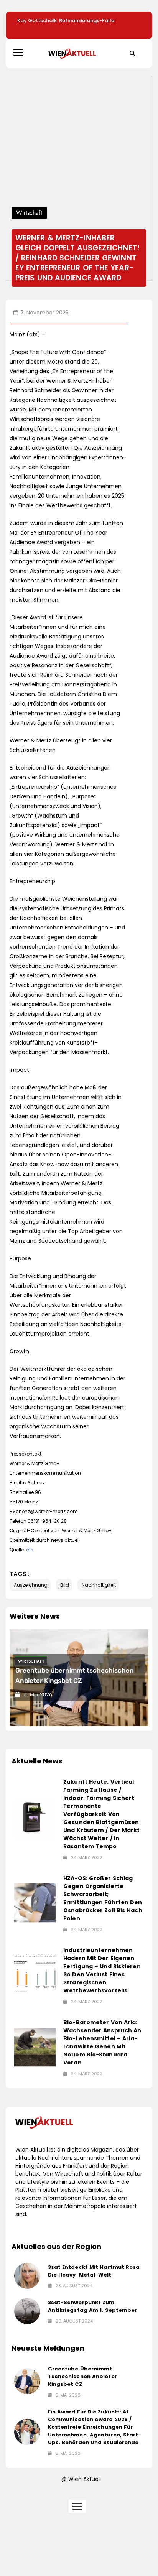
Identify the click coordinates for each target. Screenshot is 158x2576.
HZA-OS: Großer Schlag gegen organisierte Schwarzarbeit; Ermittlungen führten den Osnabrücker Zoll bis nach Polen (103, 1898)
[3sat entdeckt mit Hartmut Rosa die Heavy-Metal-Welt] (27, 2276)
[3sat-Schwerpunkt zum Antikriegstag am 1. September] (27, 2311)
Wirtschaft (31, 1661)
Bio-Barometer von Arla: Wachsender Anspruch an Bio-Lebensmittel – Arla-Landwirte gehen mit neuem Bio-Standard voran (102, 2042)
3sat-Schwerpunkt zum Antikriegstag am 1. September (93, 2306)
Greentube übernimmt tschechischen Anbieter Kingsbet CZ (82, 2376)
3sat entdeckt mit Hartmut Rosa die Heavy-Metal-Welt (94, 2271)
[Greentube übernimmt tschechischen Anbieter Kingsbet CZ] (27, 2381)
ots (30, 1550)
